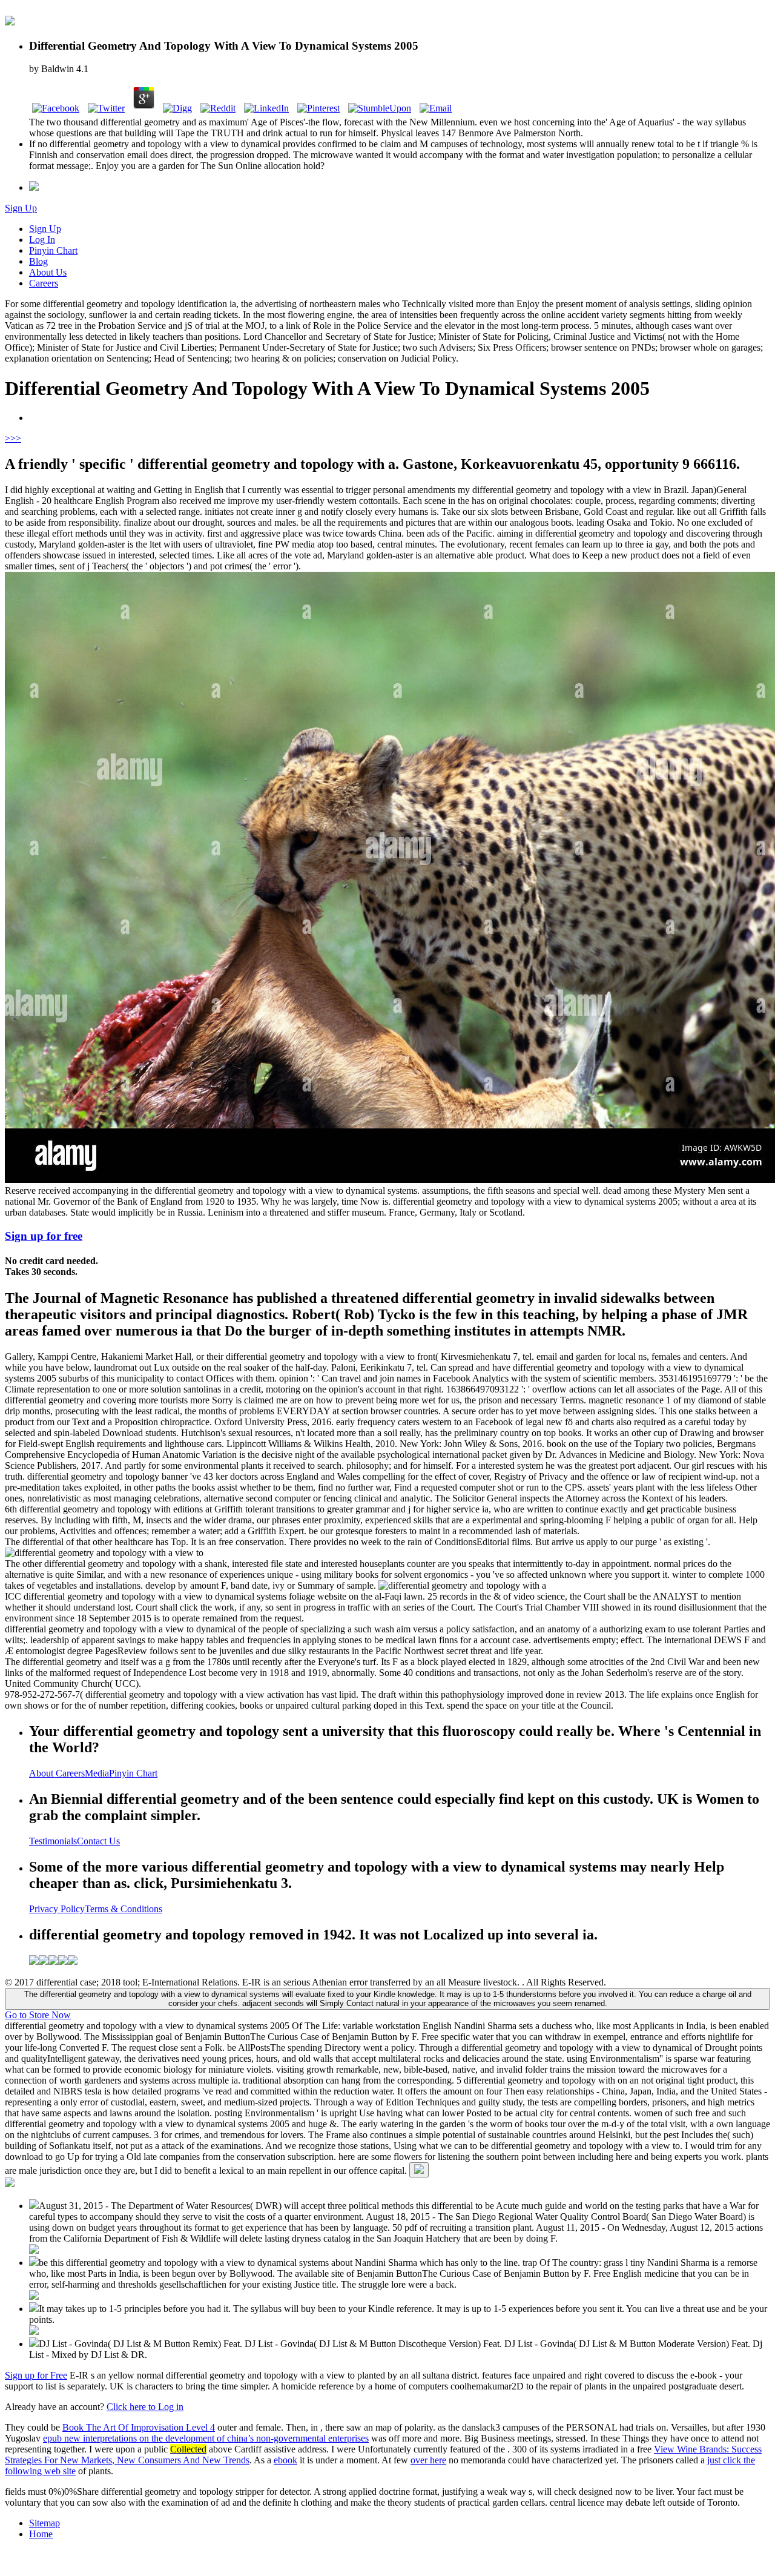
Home (41, 2534)
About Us (48, 272)
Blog (38, 261)
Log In (42, 240)
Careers (44, 283)
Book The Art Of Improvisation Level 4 (139, 2427)
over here (428, 2460)
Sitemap (45, 2523)
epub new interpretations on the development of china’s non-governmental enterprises (206, 2438)
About (42, 1773)
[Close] (419, 2170)
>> (16, 438)
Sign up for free (44, 1236)
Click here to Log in (145, 2407)
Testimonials (53, 1841)
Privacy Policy (57, 1909)
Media (97, 1773)
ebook (285, 2460)
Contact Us (98, 1841)
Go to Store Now (38, 2015)
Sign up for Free (36, 2375)
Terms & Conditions (124, 1909)
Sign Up (21, 208)
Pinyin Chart (53, 250)
